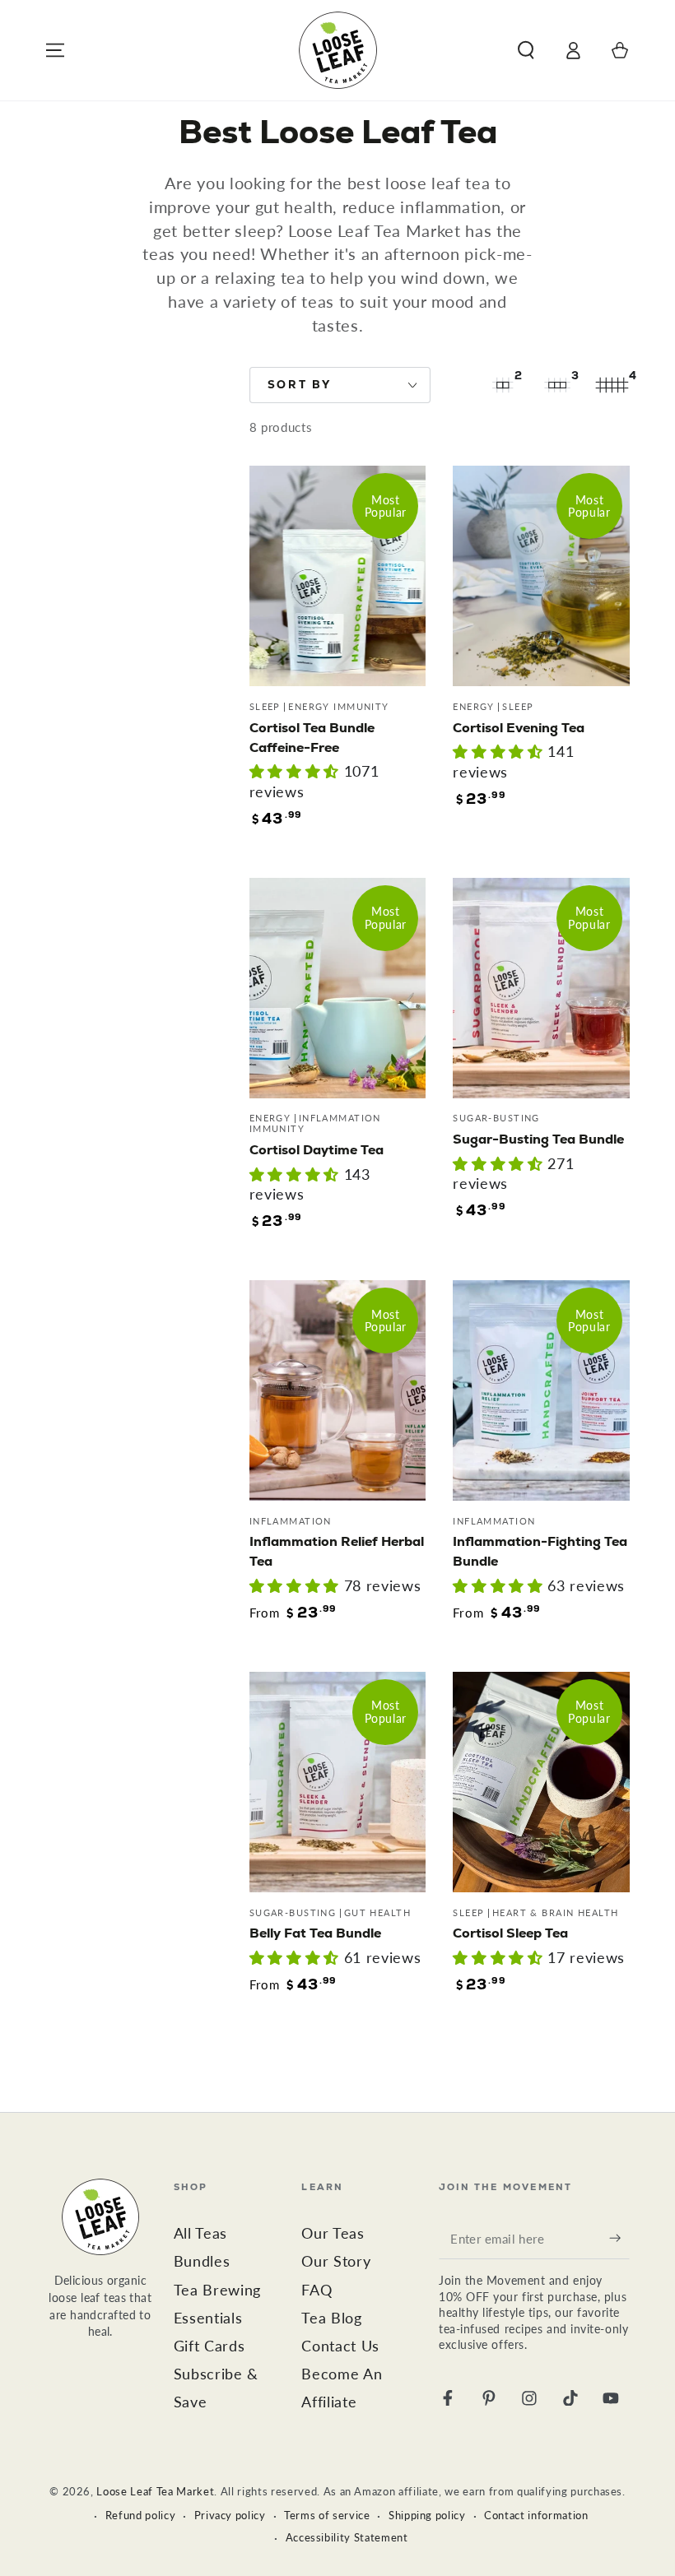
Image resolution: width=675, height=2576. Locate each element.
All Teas (200, 2233)
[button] (526, 50)
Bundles (202, 2261)
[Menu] (56, 50)
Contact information (536, 2515)
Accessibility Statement (347, 2537)
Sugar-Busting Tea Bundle (538, 1139)
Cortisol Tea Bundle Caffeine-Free (312, 738)
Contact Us (340, 2346)
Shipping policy (427, 2515)
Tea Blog (331, 2318)
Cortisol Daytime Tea (317, 1150)
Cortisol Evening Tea (519, 728)
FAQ (317, 2290)
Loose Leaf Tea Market (155, 2491)
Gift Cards (209, 2346)
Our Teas (333, 2233)
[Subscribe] (619, 2238)
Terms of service (327, 2515)
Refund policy (141, 2515)
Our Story (336, 2261)
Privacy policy (230, 2515)
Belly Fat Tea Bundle (315, 1933)
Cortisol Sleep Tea (510, 1933)
